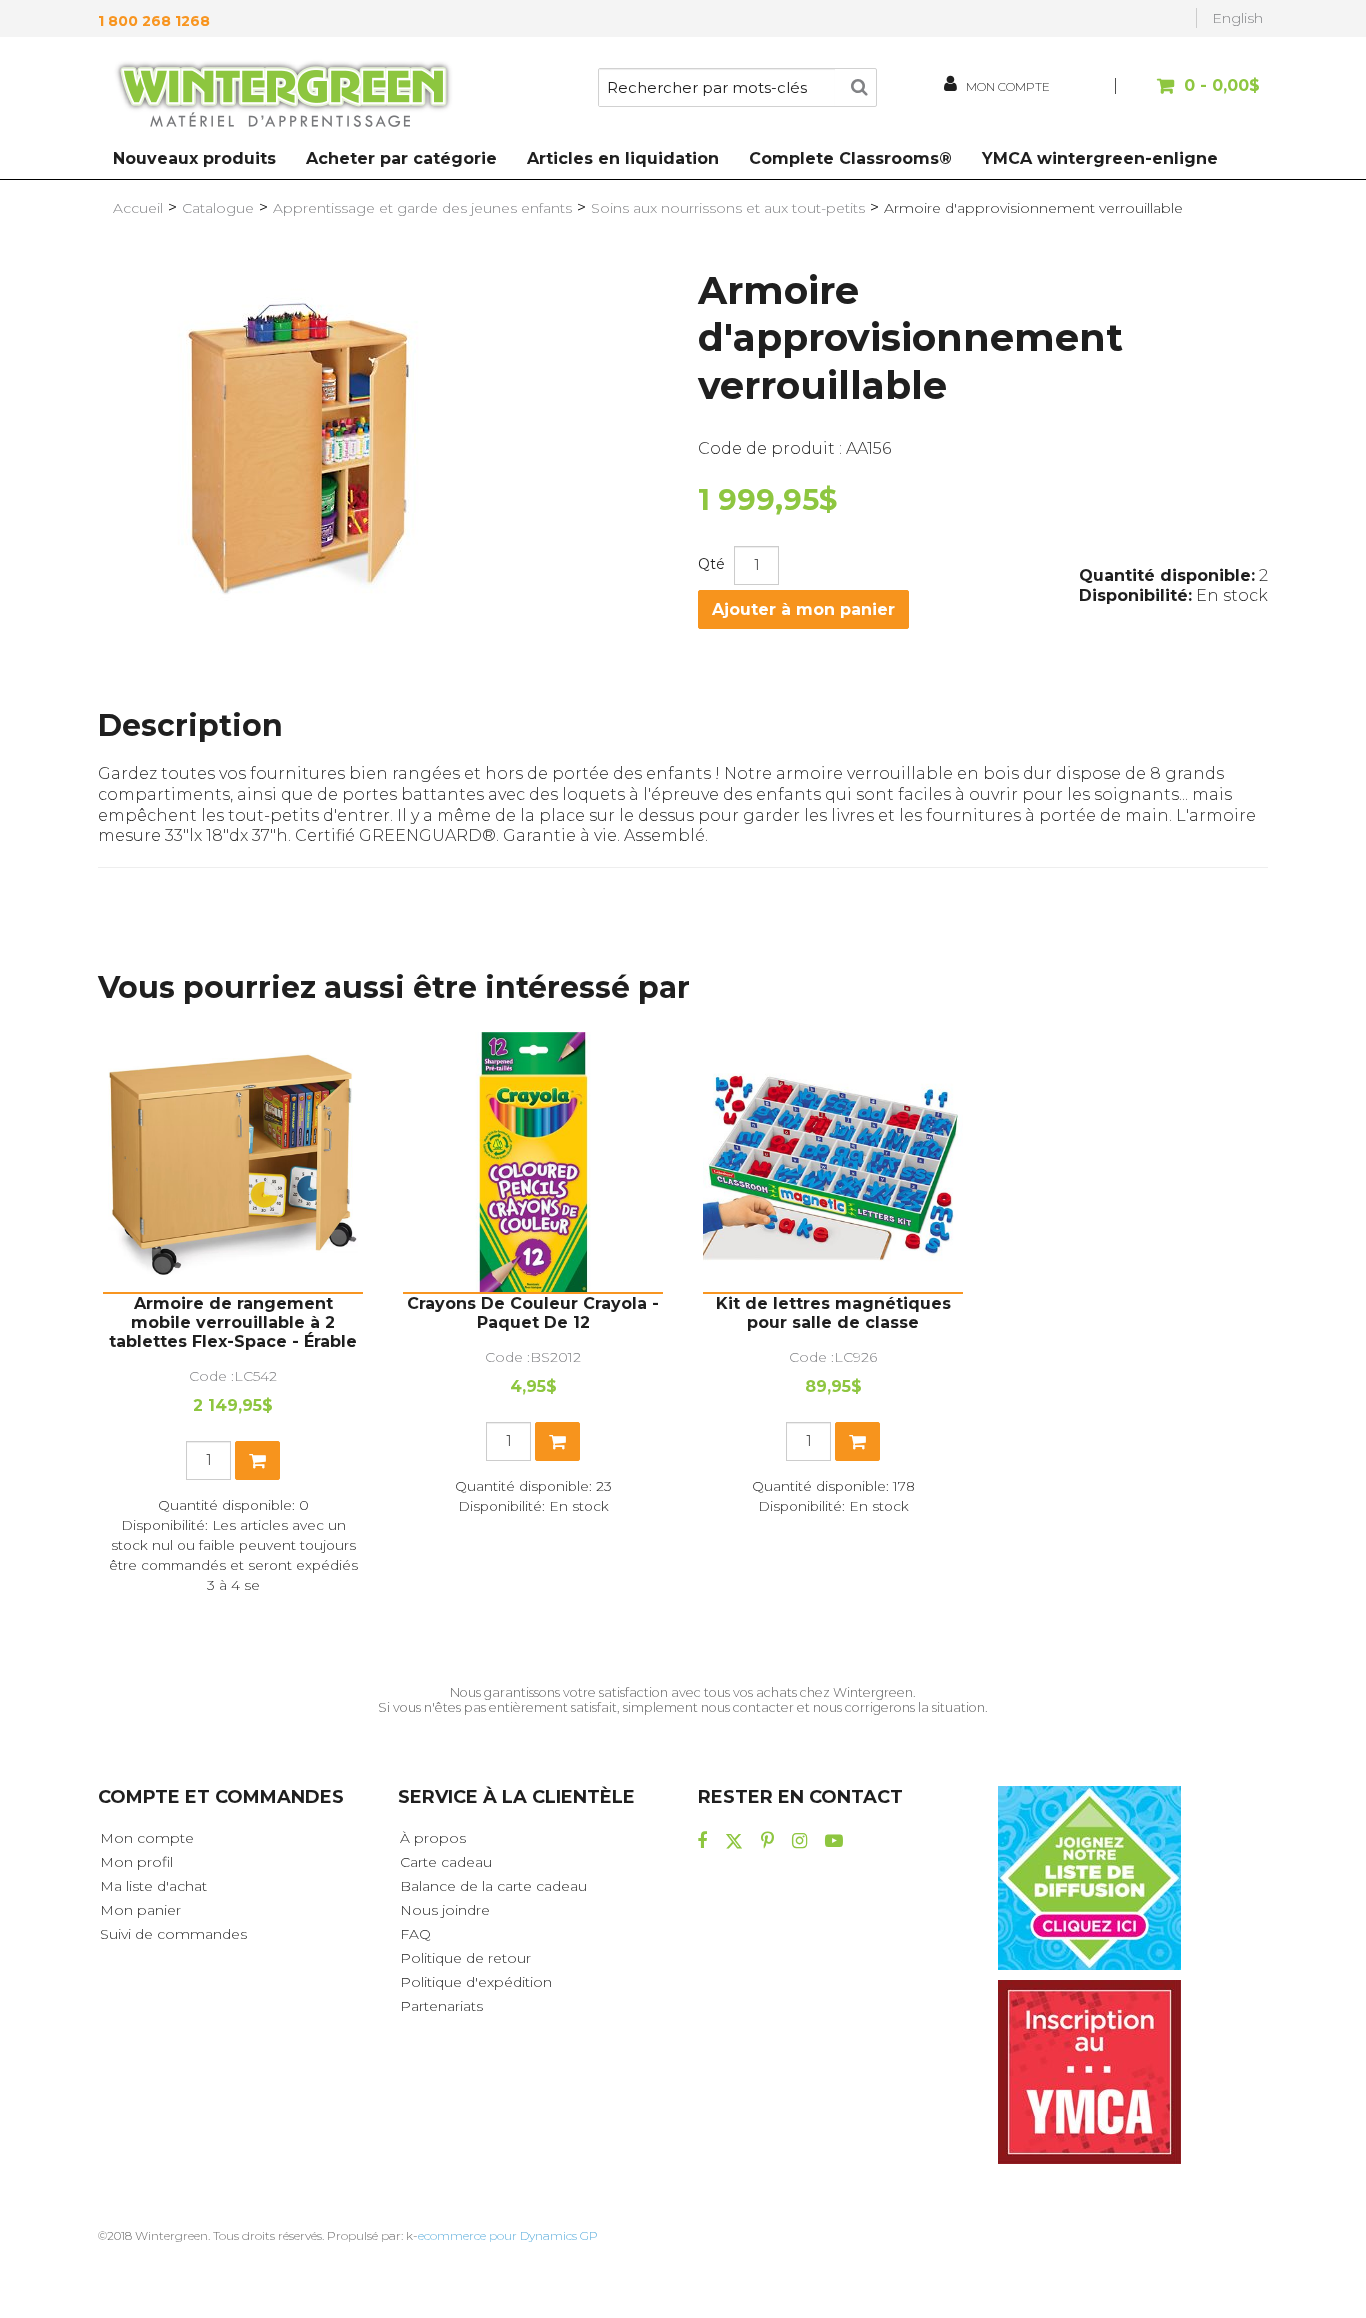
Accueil (138, 208)
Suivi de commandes (173, 1934)
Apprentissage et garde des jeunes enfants (422, 208)
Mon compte (147, 1838)
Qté (711, 564)
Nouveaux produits (194, 158)
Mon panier (140, 1910)
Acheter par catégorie (401, 158)
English (1237, 18)
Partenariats (441, 2006)
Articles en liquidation (623, 158)
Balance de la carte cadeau (493, 1886)
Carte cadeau (446, 1862)
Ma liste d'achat (153, 1886)
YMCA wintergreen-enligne (1100, 158)
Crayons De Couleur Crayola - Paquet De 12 (533, 1313)
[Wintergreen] (283, 98)
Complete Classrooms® (850, 158)
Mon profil (136, 1862)
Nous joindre (445, 1910)
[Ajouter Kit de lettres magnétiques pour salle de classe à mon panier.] (857, 1441)
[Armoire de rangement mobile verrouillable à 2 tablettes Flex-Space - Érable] (233, 1162)
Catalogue (218, 208)
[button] (1190, 95)
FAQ (415, 1934)
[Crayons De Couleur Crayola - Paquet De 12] (533, 1162)
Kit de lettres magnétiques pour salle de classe (833, 1313)
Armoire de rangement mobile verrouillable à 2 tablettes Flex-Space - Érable (233, 1322)
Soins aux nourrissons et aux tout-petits (728, 208)
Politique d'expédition (476, 1982)
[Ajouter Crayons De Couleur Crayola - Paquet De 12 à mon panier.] (557, 1441)
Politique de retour (465, 1958)
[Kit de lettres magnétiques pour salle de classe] (833, 1162)
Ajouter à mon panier (803, 609)
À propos (433, 1838)
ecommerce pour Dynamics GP (508, 2235)
